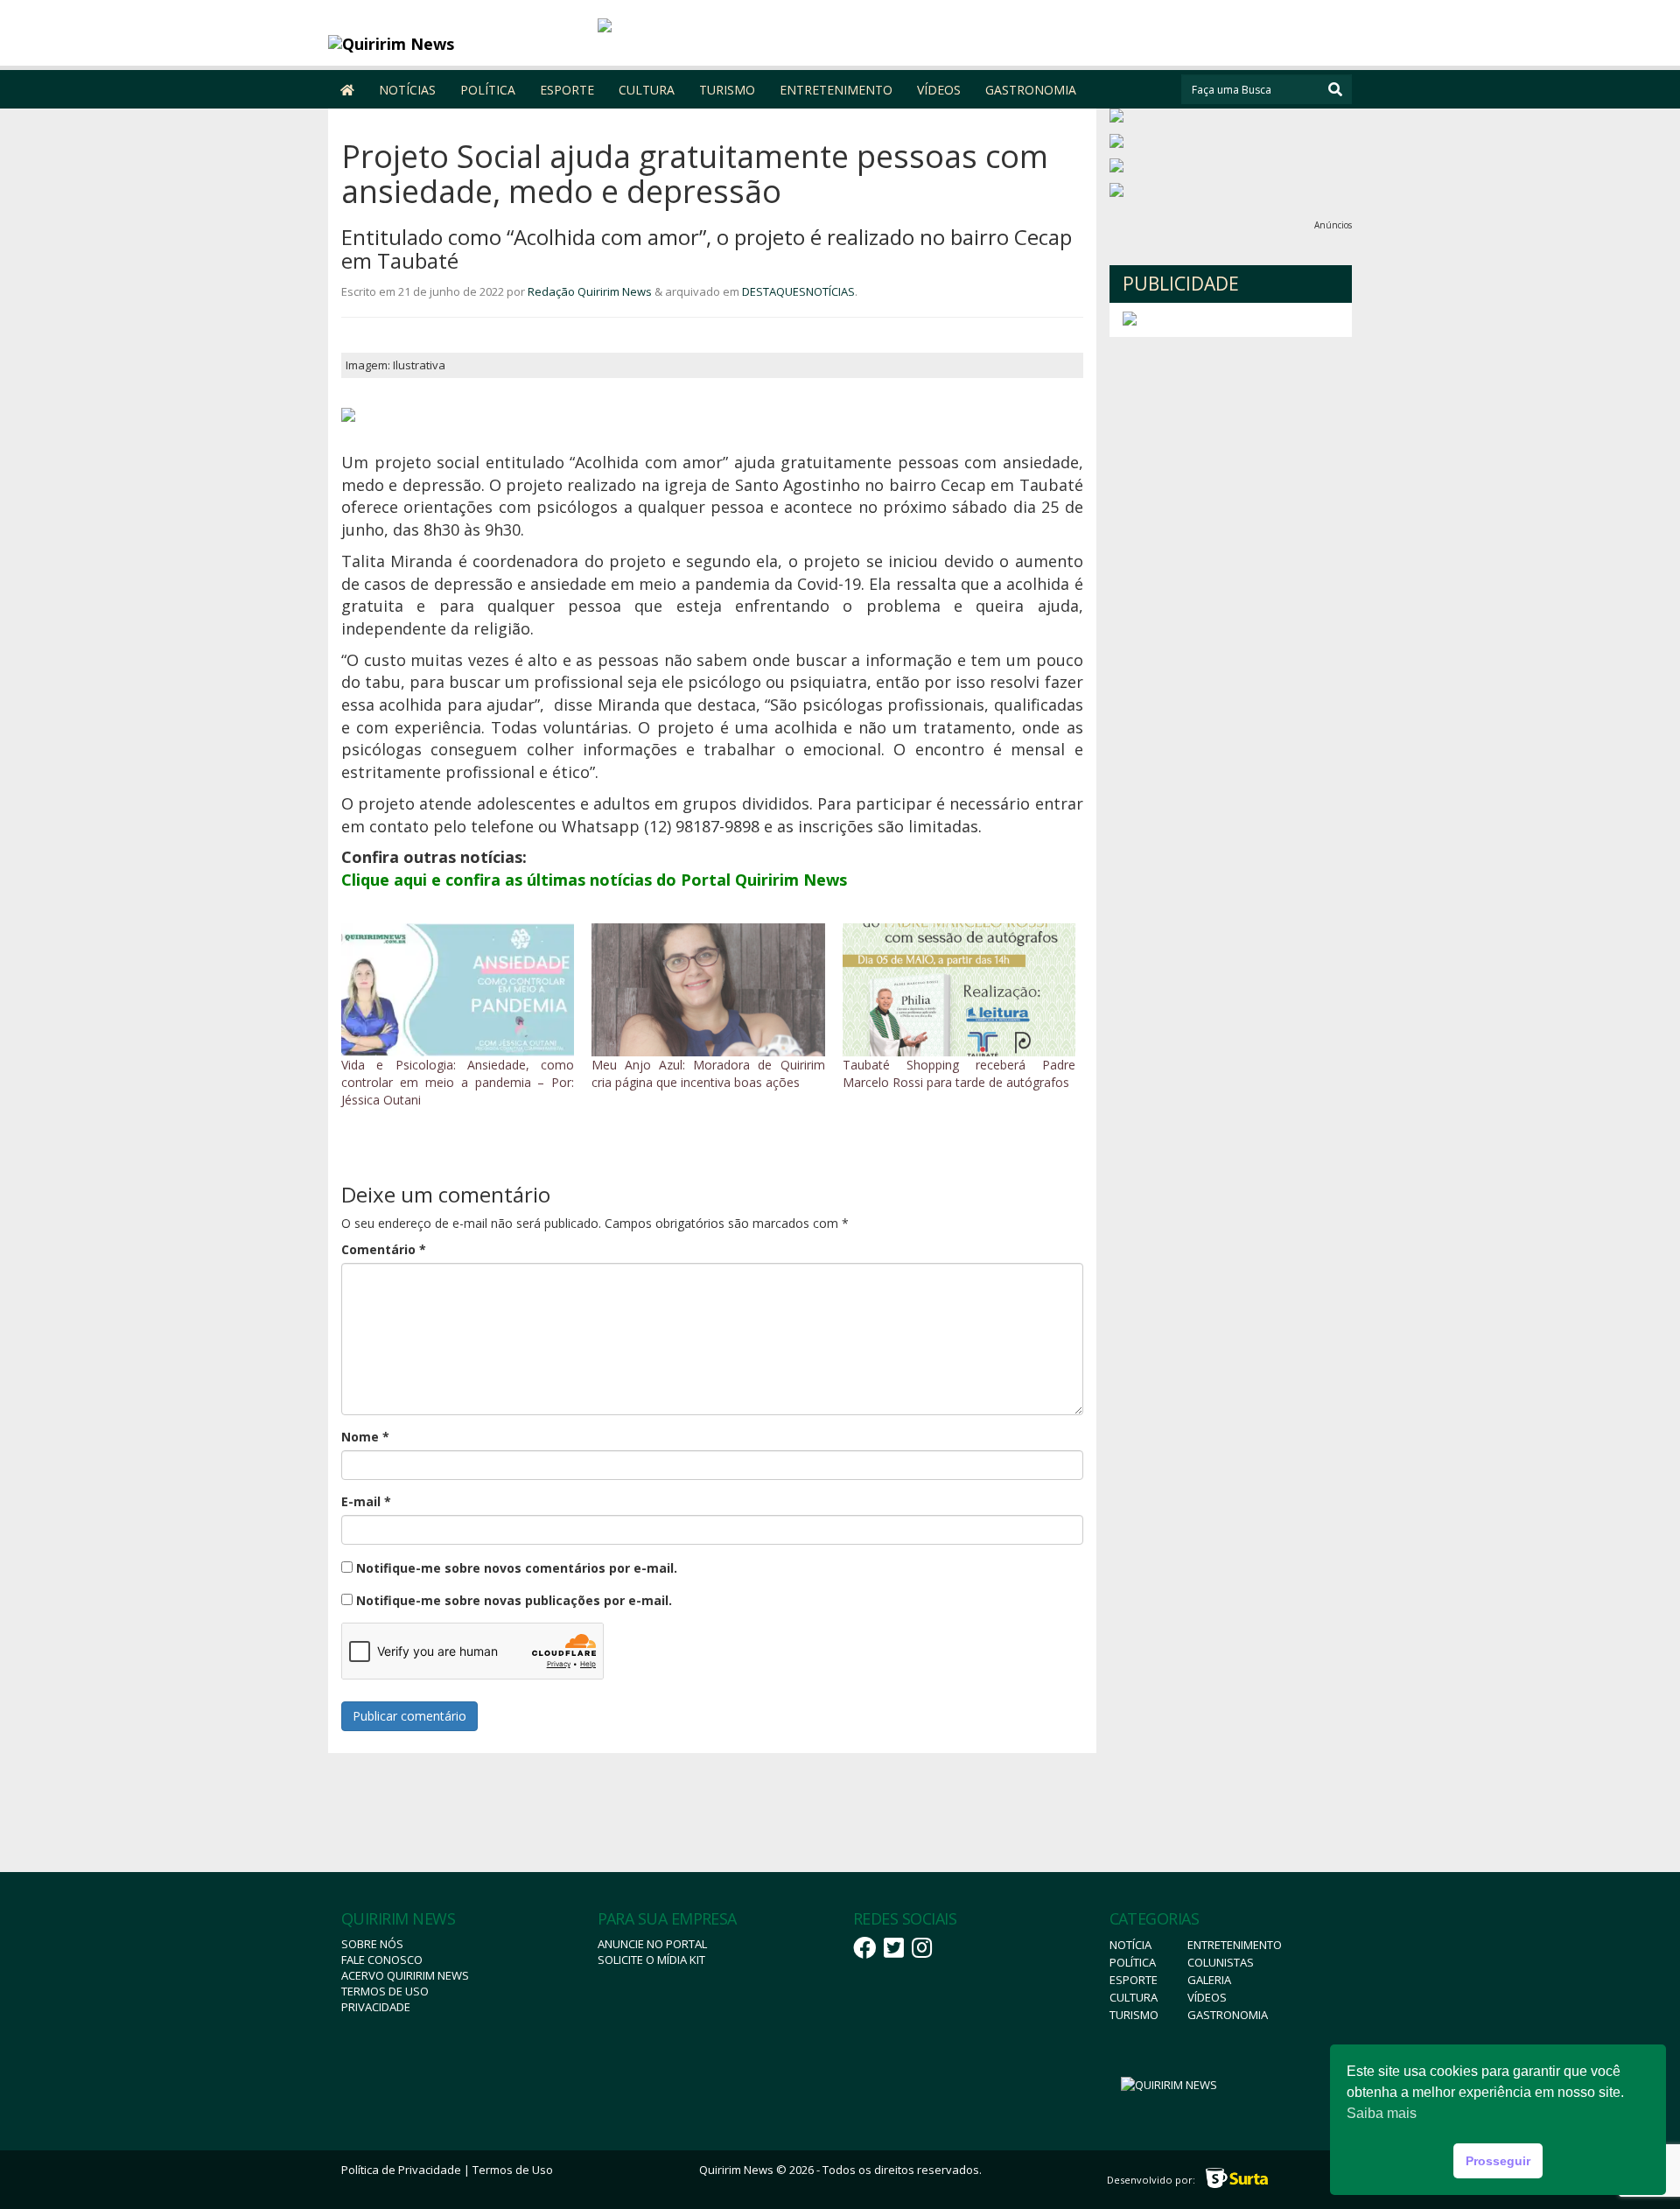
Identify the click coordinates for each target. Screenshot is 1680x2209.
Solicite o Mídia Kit (651, 1960)
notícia (1130, 1945)
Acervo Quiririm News (405, 1975)
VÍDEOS (939, 90)
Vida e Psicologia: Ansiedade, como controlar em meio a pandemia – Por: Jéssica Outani (458, 1082)
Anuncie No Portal (652, 1944)
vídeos (1207, 1997)
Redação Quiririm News (590, 291)
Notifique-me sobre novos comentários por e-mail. (517, 1568)
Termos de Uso (385, 1991)
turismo (1134, 2015)
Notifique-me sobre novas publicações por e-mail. (514, 1600)
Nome (365, 1437)
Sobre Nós (372, 1944)
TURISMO (727, 90)
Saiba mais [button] (1382, 2113)
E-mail (366, 1501)
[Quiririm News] (456, 44)
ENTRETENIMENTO (836, 90)
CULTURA (647, 90)
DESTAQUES (774, 291)
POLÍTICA (488, 90)
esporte (1134, 1980)
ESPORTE (567, 90)
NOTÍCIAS (407, 90)
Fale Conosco (382, 1960)
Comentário (384, 1249)
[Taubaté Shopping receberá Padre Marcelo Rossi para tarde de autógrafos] (959, 990)
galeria (1209, 1980)
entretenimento (1235, 1945)
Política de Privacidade (401, 2170)
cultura (1134, 1997)
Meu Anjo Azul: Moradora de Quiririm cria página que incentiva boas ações (708, 1073)
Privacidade (376, 2007)
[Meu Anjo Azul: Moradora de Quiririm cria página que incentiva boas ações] (708, 990)
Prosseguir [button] (1498, 2161)
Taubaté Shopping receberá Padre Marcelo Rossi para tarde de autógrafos (959, 1073)
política (1133, 1962)
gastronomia (1228, 2015)
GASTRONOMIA (1031, 90)
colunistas (1221, 1962)
